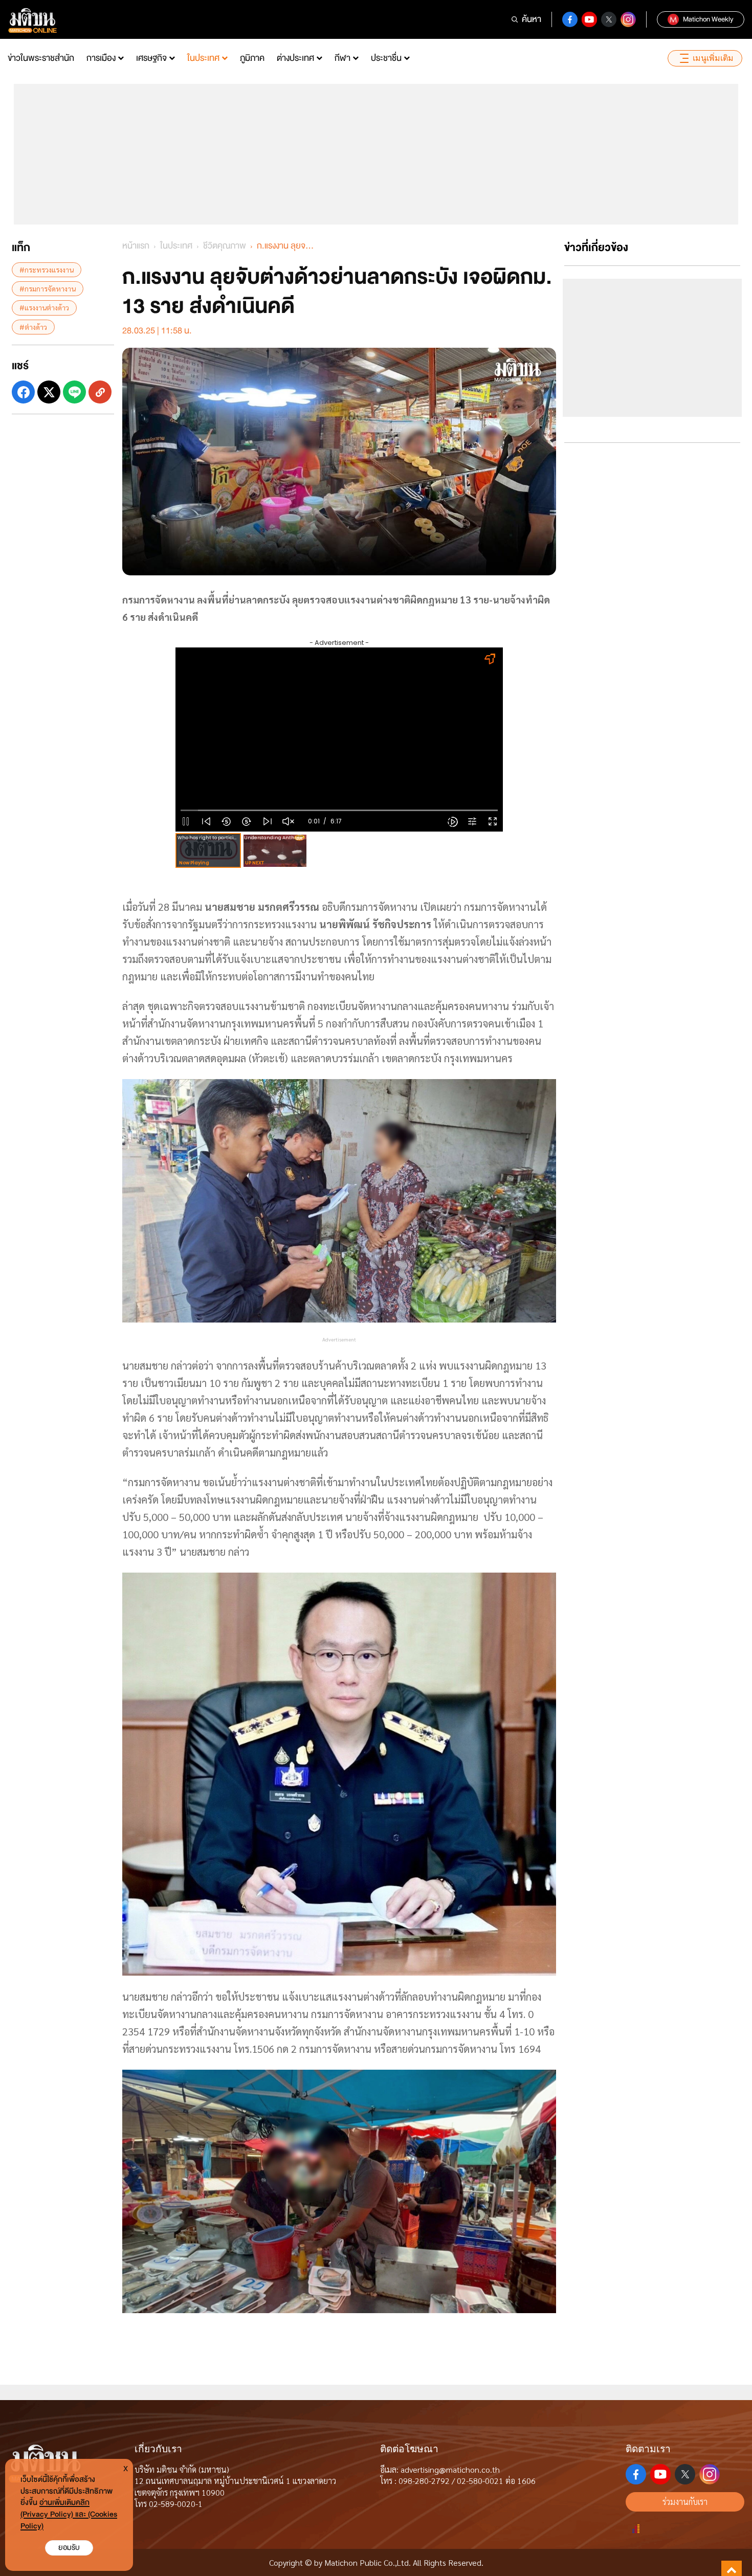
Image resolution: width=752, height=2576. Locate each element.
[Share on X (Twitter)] (49, 392)
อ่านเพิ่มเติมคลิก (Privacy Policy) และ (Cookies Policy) (69, 2514)
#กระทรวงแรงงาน (47, 270)
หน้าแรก (136, 246)
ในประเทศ (203, 58)
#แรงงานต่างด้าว (44, 307)
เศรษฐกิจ (151, 58)
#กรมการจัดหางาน (48, 288)
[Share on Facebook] (23, 392)
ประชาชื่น (386, 58)
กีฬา (342, 58)
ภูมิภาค (252, 58)
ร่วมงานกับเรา (685, 2502)
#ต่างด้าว (33, 327)
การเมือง (101, 58)
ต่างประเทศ (295, 58)
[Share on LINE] (74, 392)
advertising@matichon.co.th (450, 2469)
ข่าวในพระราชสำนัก (41, 58)
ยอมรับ (69, 2548)
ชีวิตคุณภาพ (225, 246)
